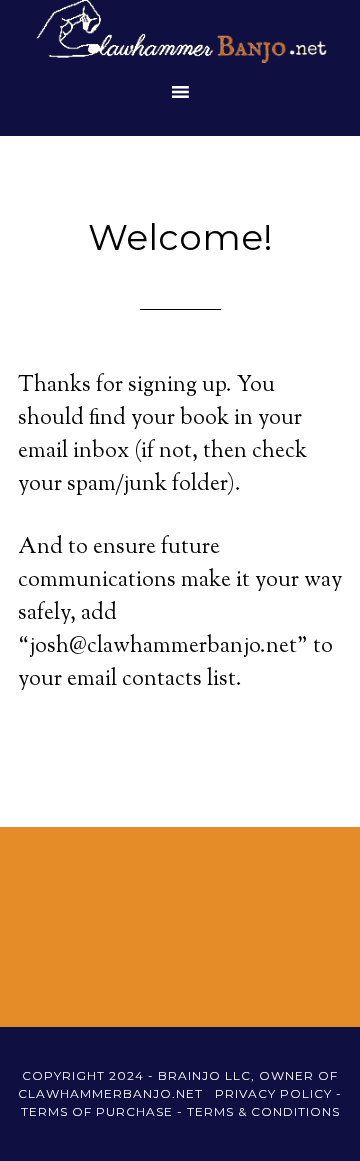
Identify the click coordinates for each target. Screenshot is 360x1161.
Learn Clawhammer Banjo (180, 35)
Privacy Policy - (278, 1093)
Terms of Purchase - (104, 1111)
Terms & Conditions (263, 1111)
